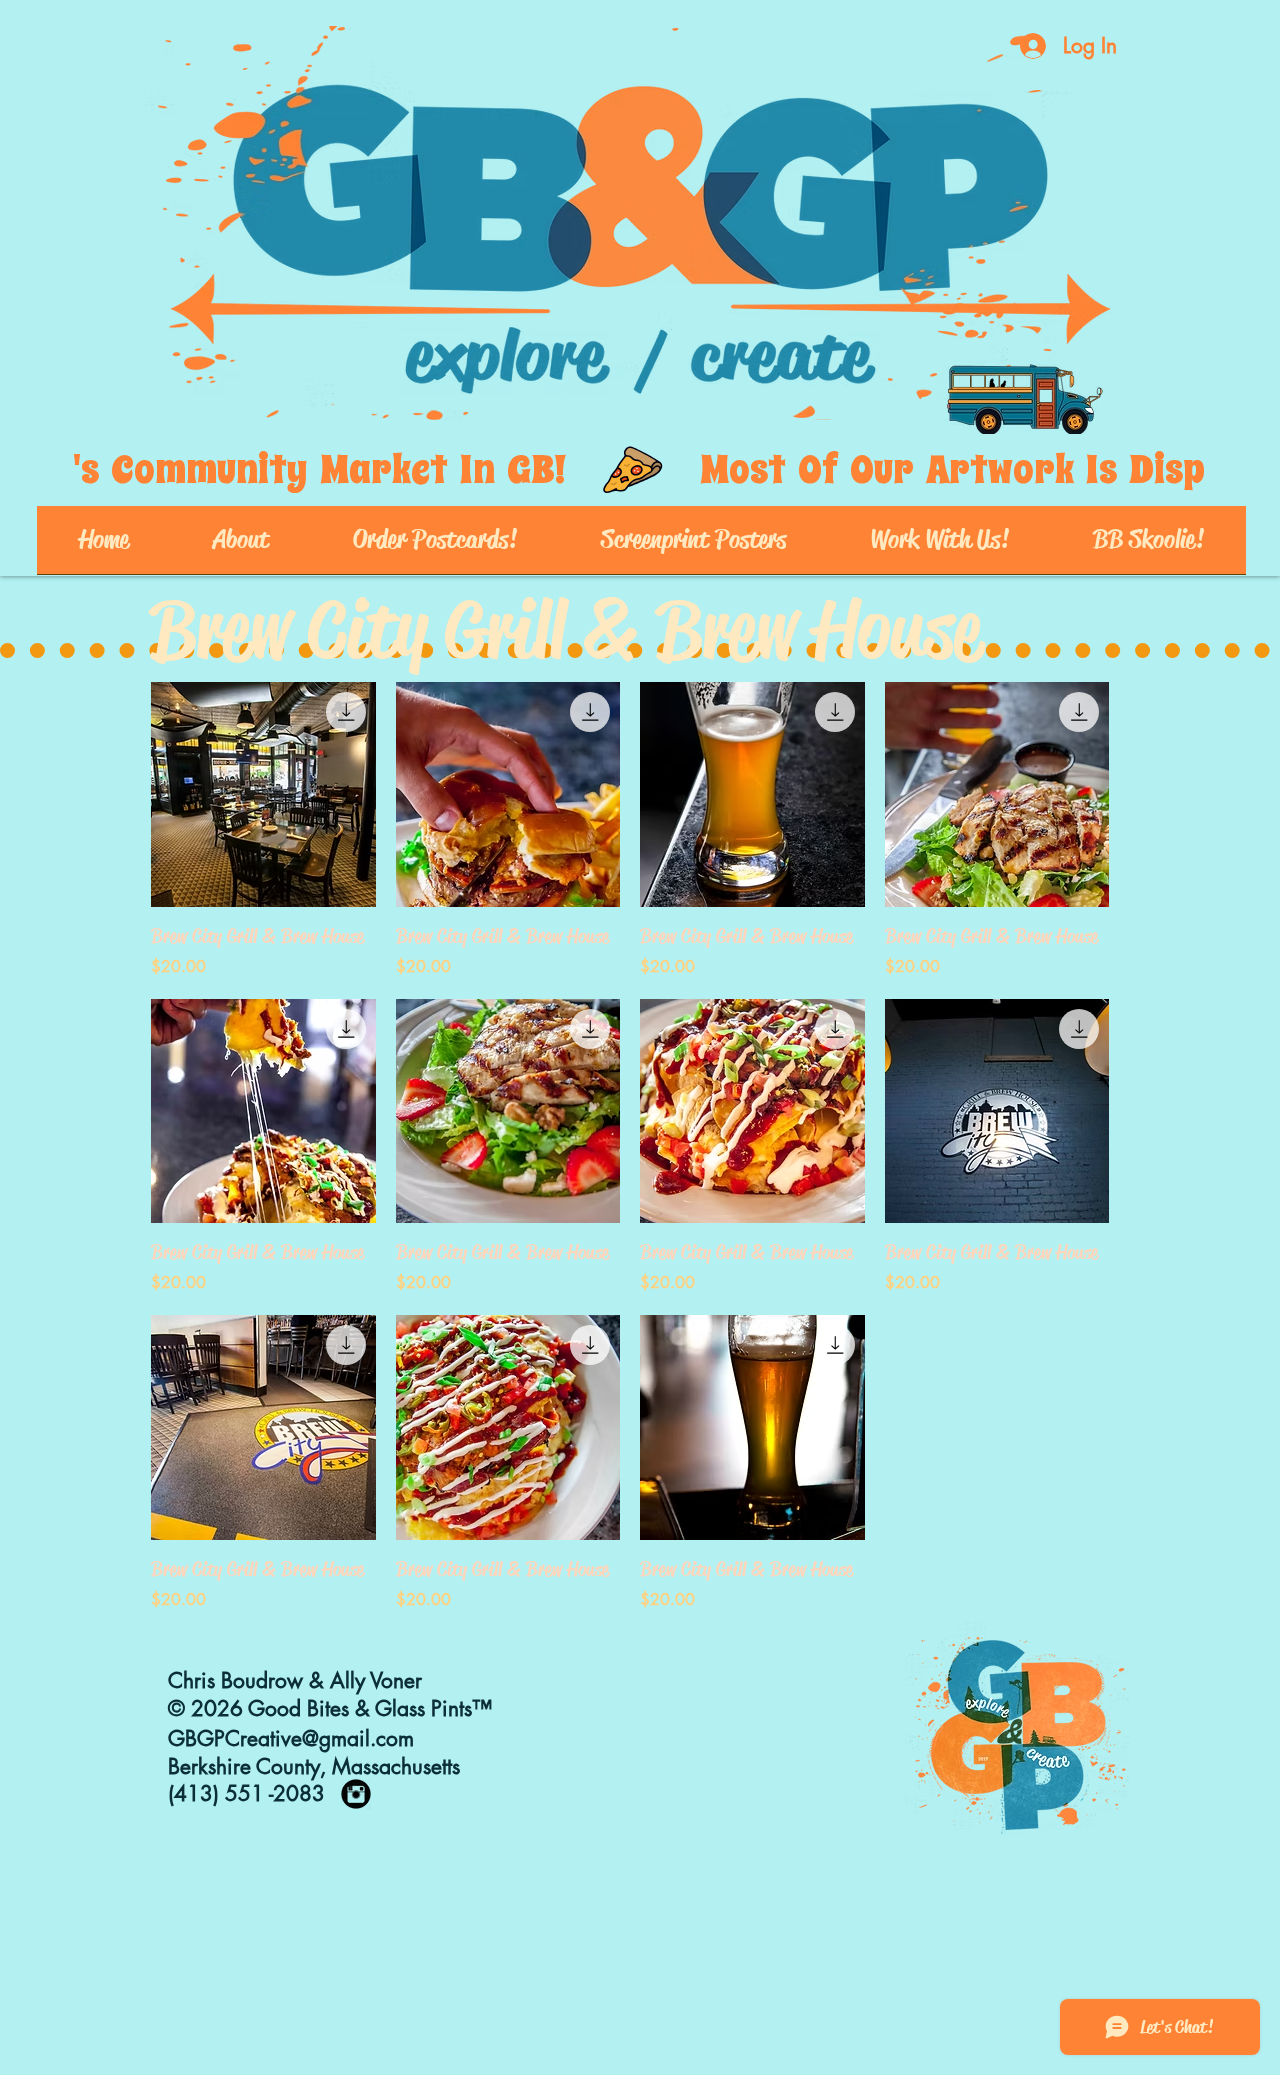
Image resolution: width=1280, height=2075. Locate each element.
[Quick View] (263, 794)
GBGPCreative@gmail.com (291, 1738)
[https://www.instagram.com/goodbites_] (356, 1794)
